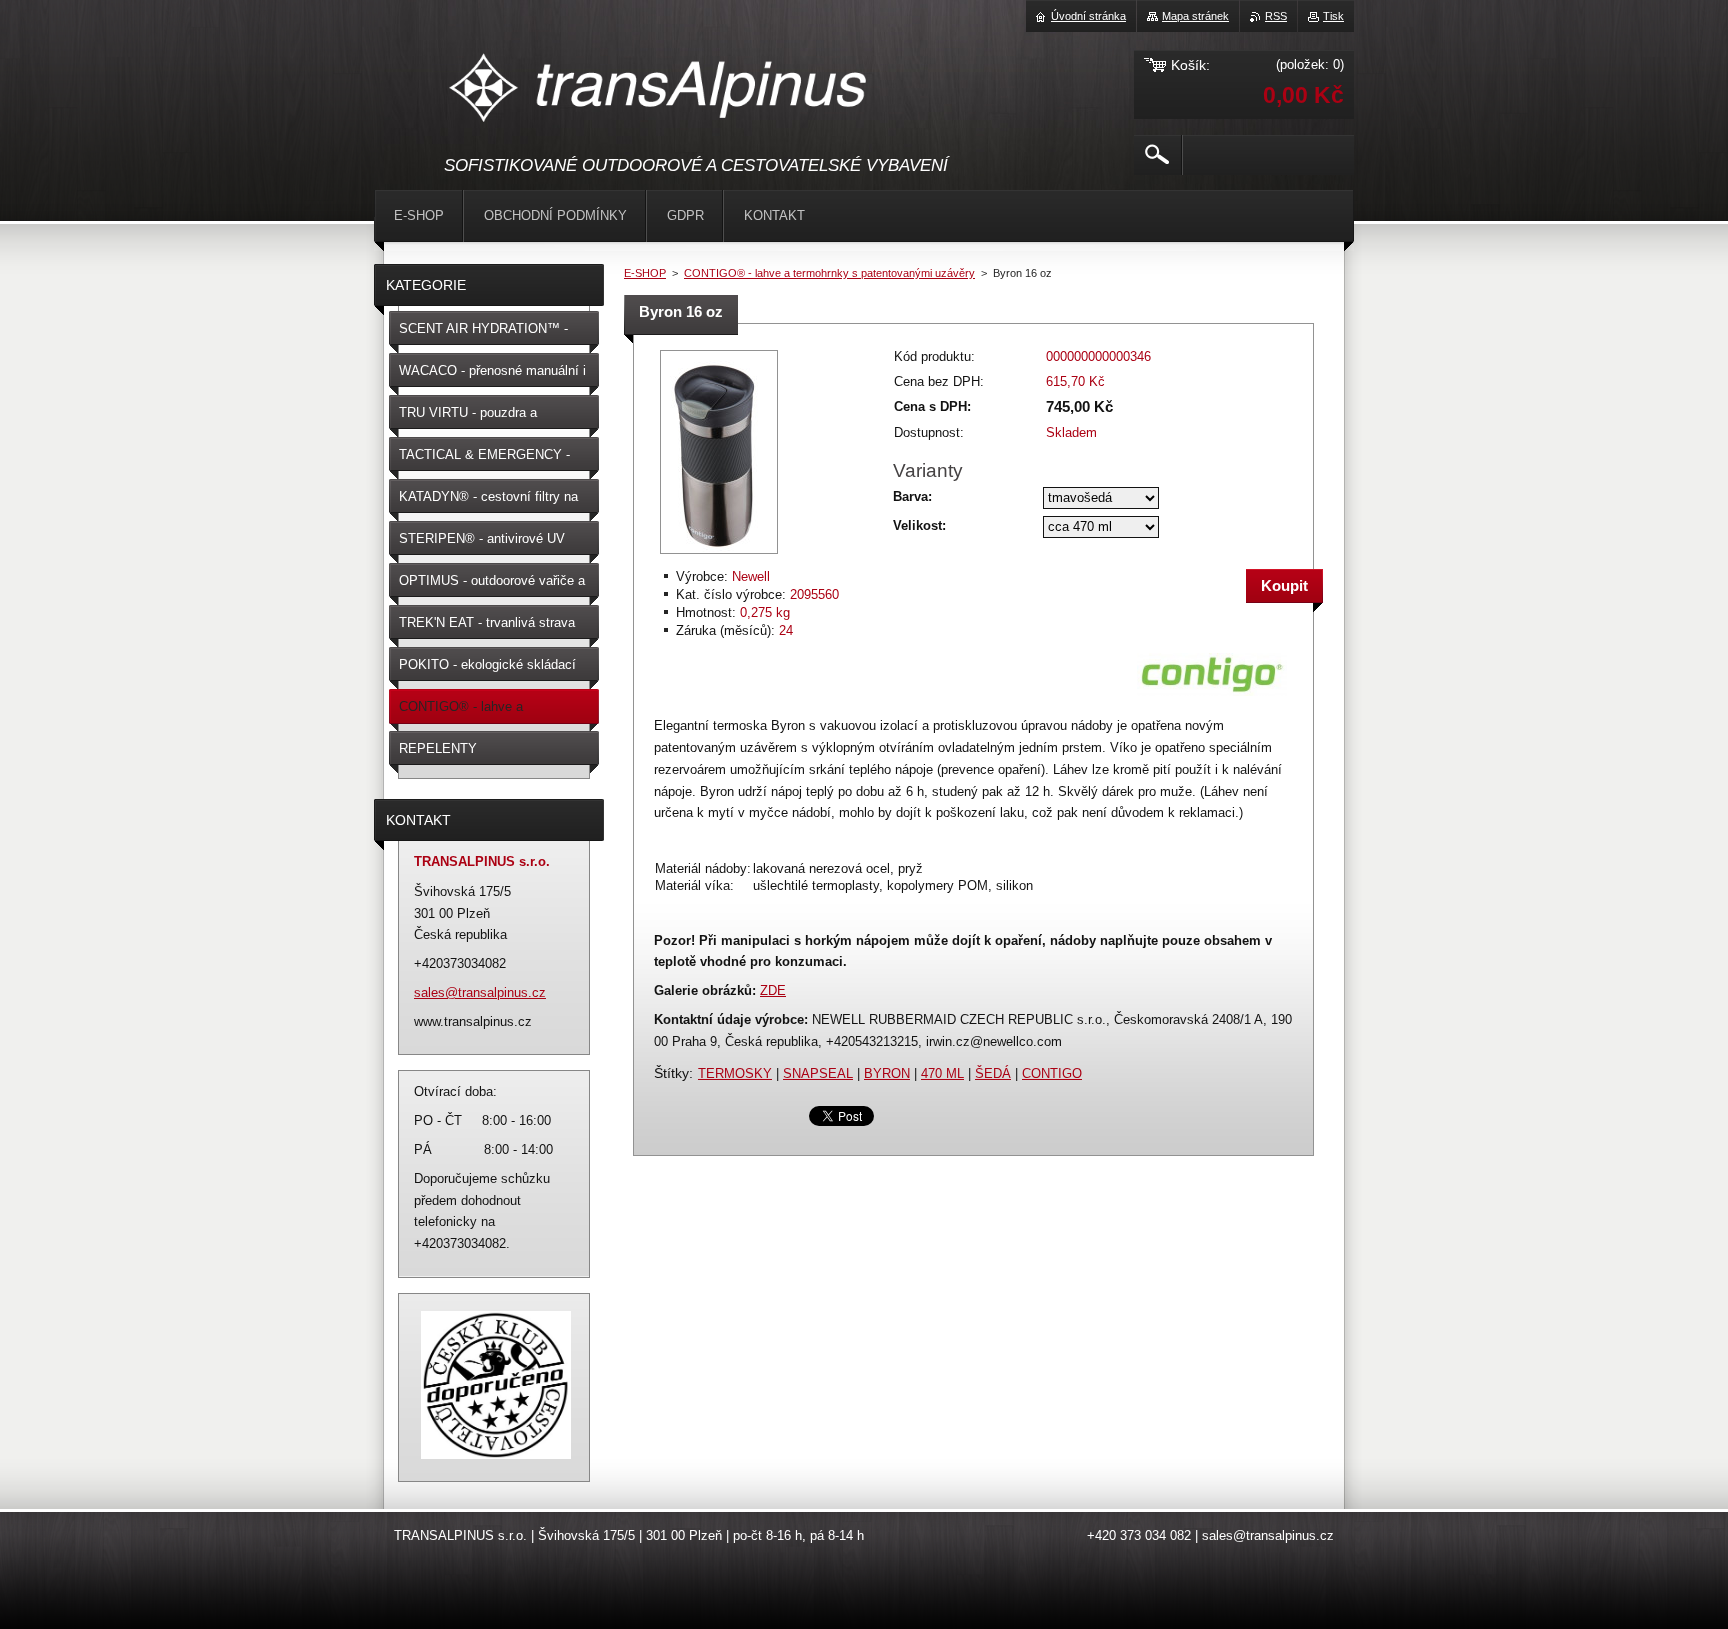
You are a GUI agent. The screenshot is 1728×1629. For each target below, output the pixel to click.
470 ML (942, 1073)
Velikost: (919, 525)
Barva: (912, 496)
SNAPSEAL (818, 1073)
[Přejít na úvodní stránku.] (659, 91)
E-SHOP (645, 273)
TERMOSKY (735, 1073)
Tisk (1333, 16)
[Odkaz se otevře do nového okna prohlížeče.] (719, 555)
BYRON (887, 1073)
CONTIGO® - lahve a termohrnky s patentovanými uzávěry (829, 273)
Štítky (671, 1073)
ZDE (773, 990)
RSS (1276, 16)
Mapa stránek (1195, 16)
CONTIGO (1052, 1073)
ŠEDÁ (993, 1073)
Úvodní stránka (1088, 16)
